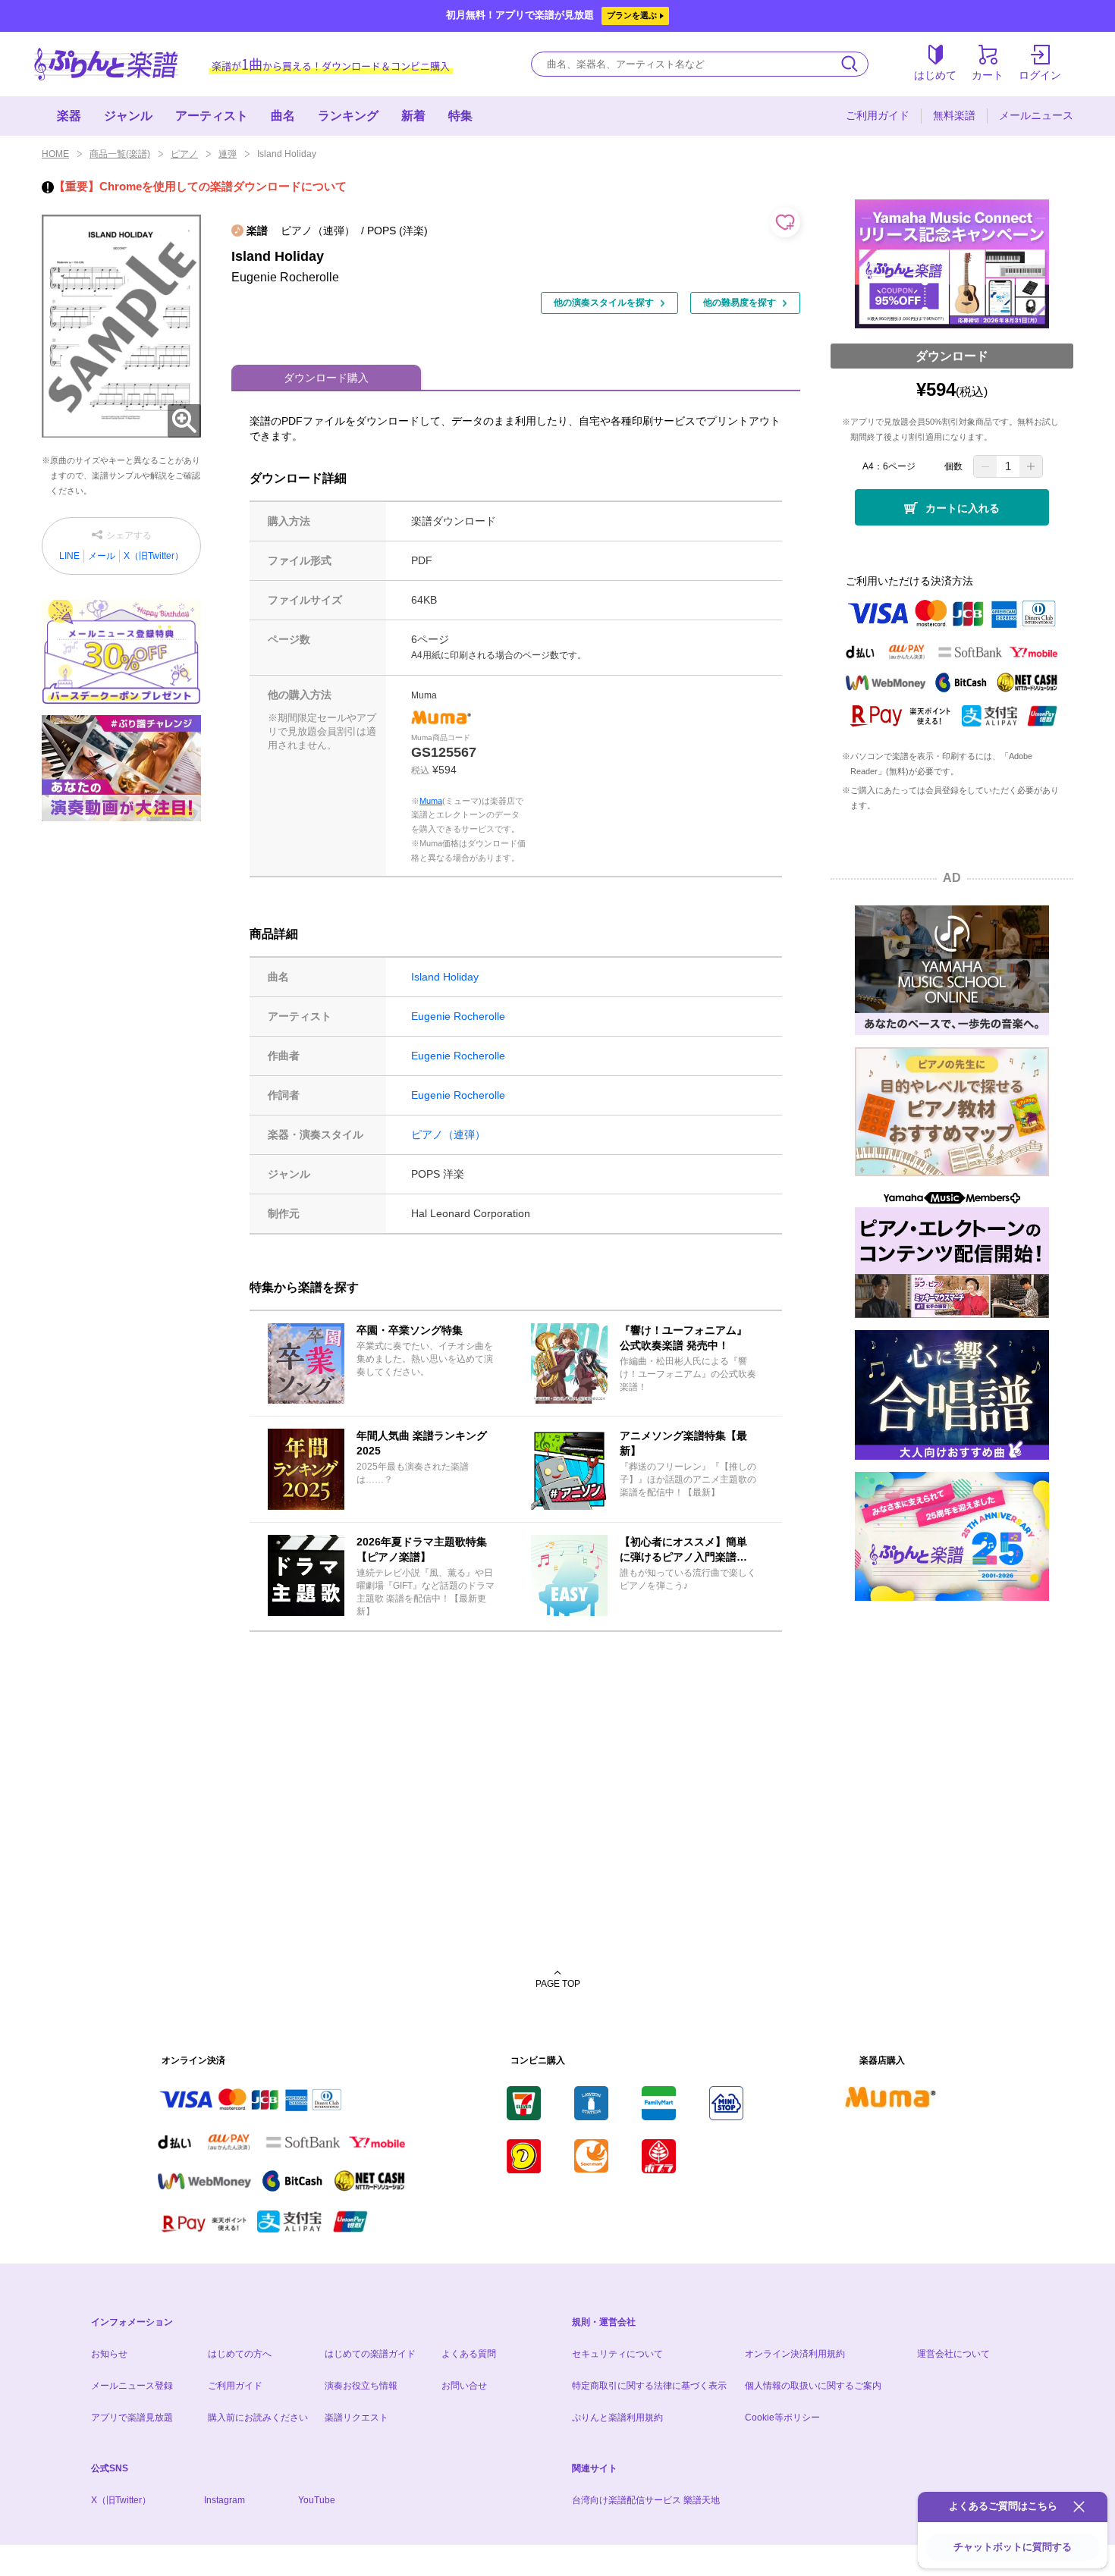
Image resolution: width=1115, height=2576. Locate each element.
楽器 (69, 116)
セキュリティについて (617, 2354)
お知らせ (109, 2354)
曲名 (283, 116)
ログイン (1040, 75)
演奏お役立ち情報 (361, 2386)
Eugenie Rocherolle (458, 1016)
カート (988, 75)
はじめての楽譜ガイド (370, 2354)
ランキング (348, 116)
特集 (460, 116)
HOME (55, 154)
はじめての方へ (240, 2354)
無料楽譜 (954, 115)
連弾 (228, 154)
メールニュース (1036, 115)
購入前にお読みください (258, 2418)
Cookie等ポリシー (782, 2418)
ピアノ (184, 154)
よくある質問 (469, 2354)
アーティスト (212, 116)
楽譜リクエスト (356, 2418)
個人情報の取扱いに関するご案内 (813, 2386)
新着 (413, 116)
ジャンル (128, 116)
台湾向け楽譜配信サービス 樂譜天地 (646, 2500)
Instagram (225, 2500)
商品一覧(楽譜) (120, 154)
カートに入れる (963, 508)
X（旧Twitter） (154, 556)
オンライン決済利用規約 (795, 2354)
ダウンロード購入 (326, 378)
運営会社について (953, 2354)
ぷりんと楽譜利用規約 (617, 2418)
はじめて (935, 75)
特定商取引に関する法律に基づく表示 (649, 2386)
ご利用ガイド (878, 115)
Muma (431, 801)
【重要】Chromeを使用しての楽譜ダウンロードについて (200, 186)
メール (102, 556)
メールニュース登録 (132, 2386)
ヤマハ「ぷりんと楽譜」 (106, 64)
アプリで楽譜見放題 (132, 2418)
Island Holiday (445, 977)
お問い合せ (464, 2386)
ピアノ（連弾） (448, 1134)
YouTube (317, 2500)
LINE (69, 556)
